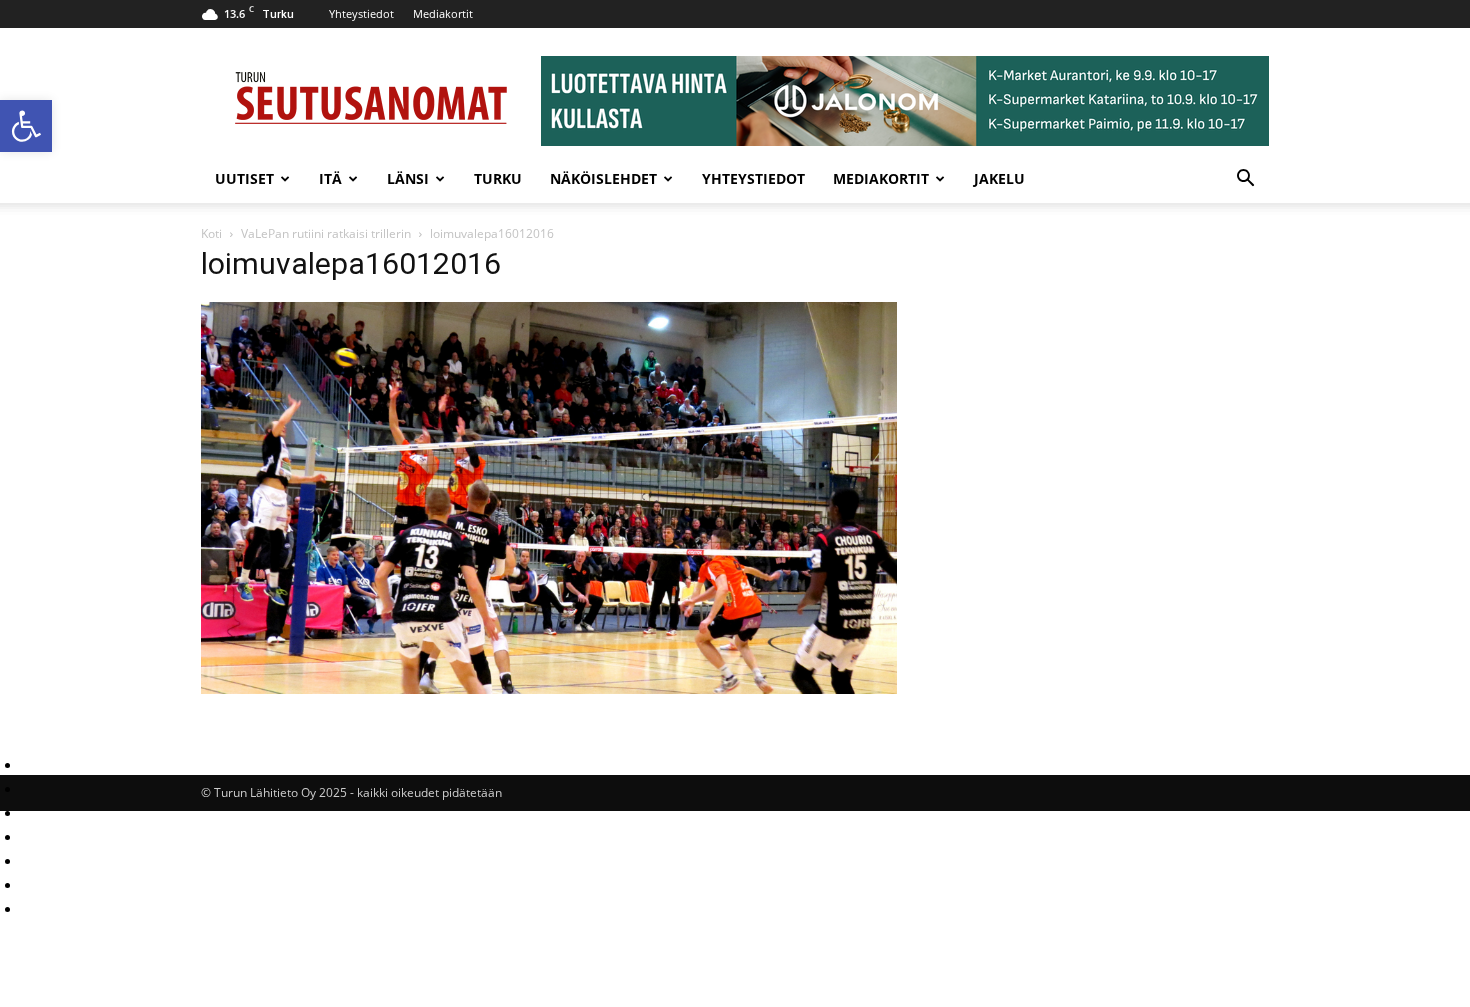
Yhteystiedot (361, 13)
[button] (26, 126)
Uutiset (244, 178)
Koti (211, 233)
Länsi (408, 178)
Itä (330, 178)
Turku (498, 178)
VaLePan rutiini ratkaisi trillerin (326, 233)
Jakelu (999, 178)
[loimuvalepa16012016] (549, 688)
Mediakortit (443, 13)
